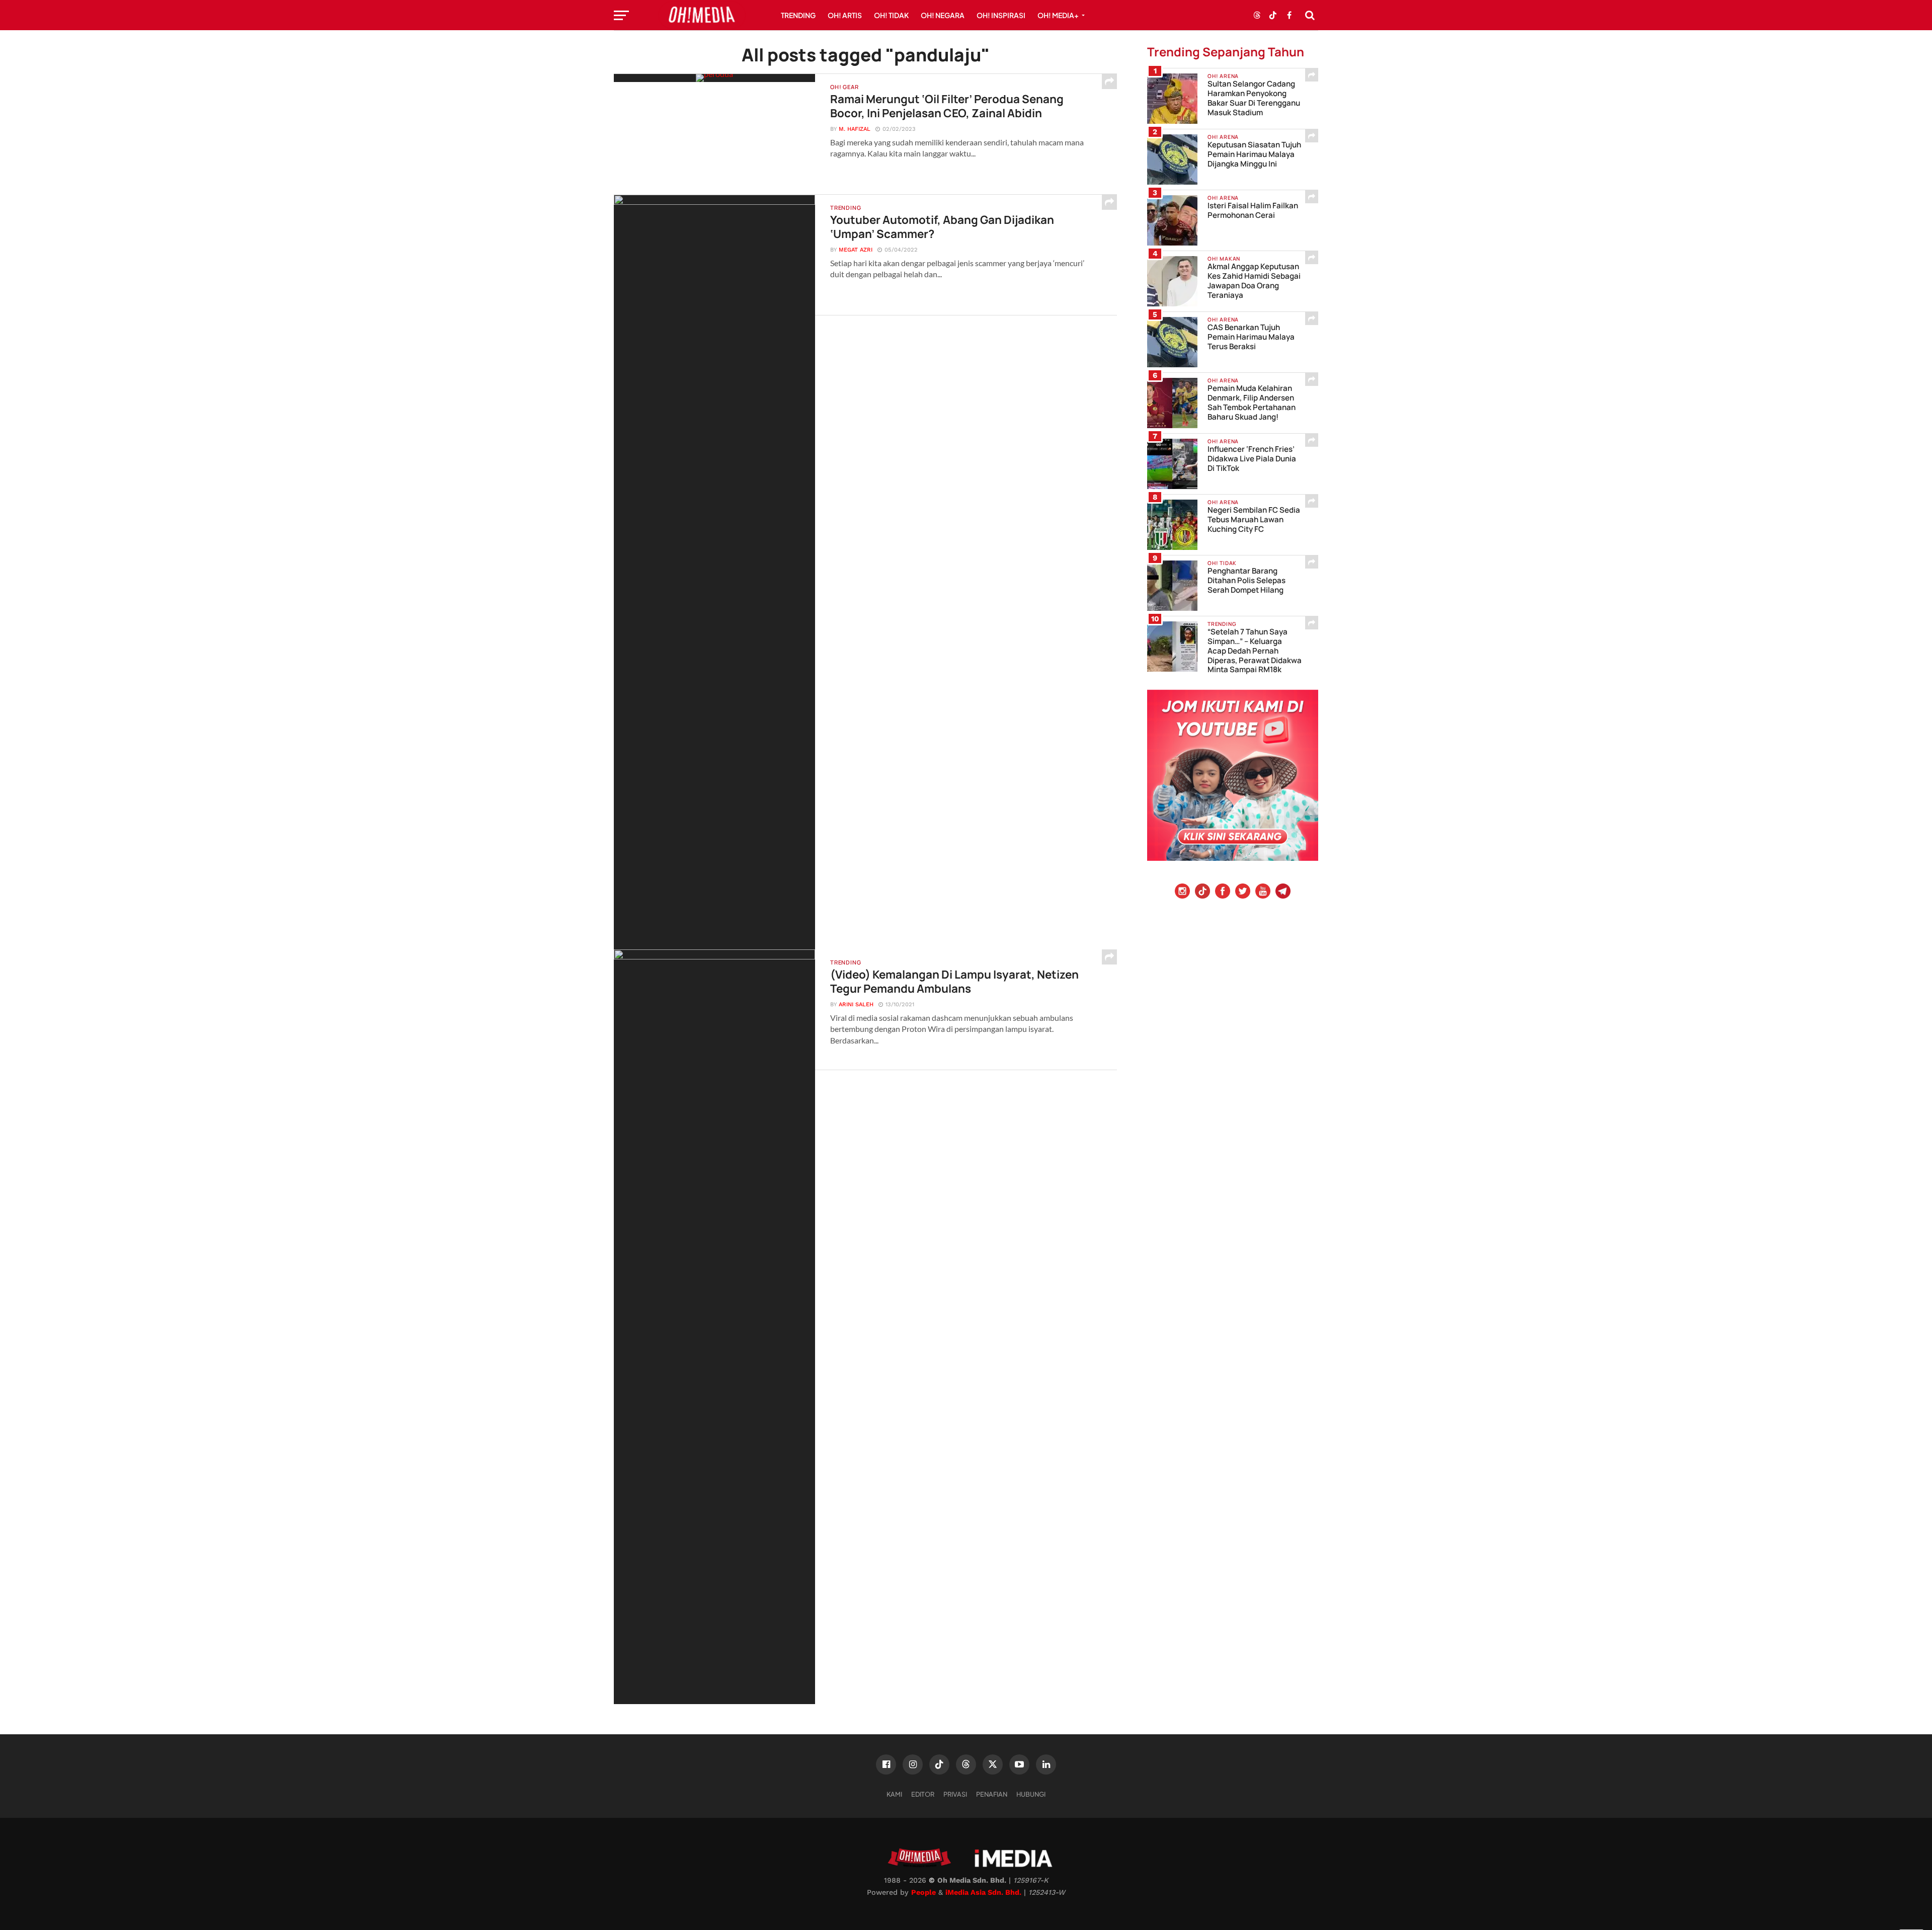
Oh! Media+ (1058, 15)
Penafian (992, 1794)
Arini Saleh (856, 1004)
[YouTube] (1263, 892)
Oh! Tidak (891, 15)
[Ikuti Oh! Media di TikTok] (1273, 15)
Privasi (955, 1794)
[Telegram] (1283, 892)
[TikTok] (939, 1764)
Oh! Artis (845, 15)
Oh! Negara (943, 15)
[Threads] (966, 1764)
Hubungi (1031, 1794)
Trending (798, 15)
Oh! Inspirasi (1001, 15)
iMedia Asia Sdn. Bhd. (983, 1892)
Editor (923, 1794)
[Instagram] (1182, 892)
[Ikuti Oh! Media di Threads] (1257, 15)
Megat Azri (856, 250)
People (923, 1892)
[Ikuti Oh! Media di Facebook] (1289, 15)
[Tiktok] (1202, 892)
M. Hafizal (855, 129)
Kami (894, 1794)
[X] (993, 1764)
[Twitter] (1243, 892)
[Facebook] (1223, 892)
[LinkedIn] (1046, 1764)
